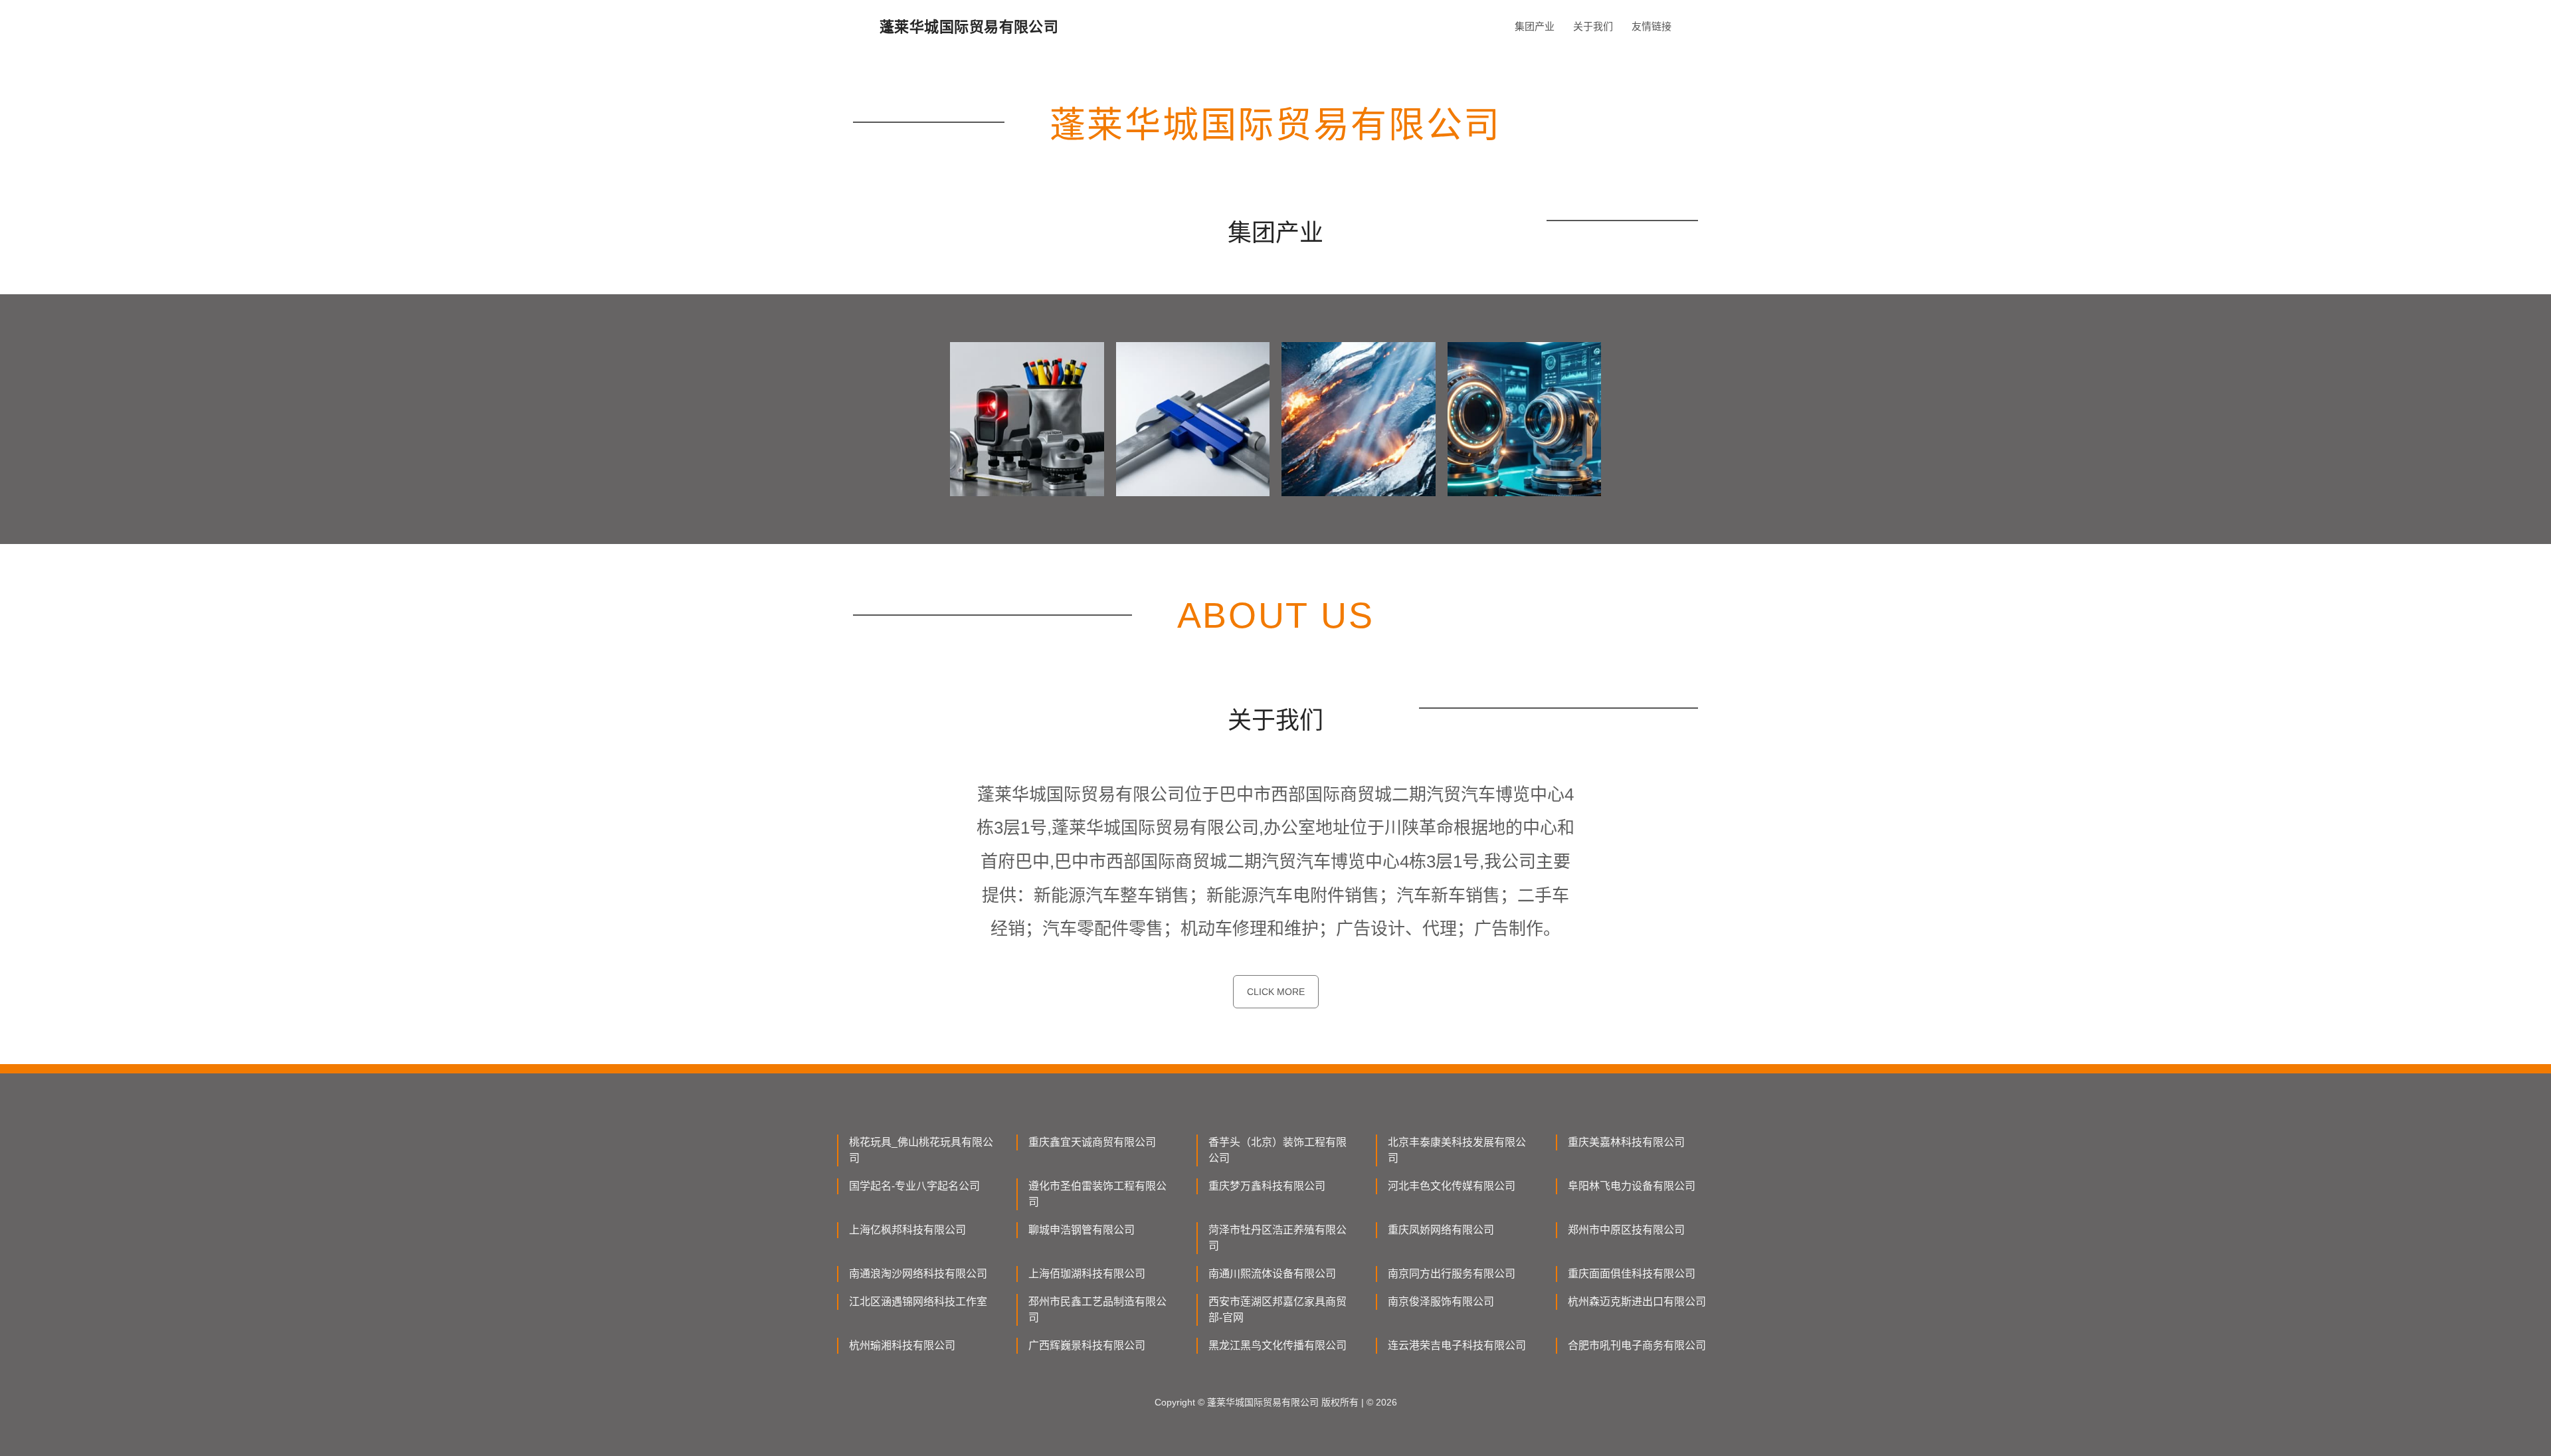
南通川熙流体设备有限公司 (1272, 1274)
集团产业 (1535, 26)
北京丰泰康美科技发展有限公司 (1457, 1150)
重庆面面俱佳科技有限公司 (1632, 1274)
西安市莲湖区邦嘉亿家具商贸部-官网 (1277, 1310)
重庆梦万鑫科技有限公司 (1267, 1186)
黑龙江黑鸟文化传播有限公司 (1277, 1345)
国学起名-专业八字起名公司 (914, 1186)
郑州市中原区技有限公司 (1626, 1230)
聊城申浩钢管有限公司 (1082, 1230)
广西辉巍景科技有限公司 (1087, 1345)
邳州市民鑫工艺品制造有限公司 (1097, 1310)
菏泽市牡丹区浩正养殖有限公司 (1277, 1238)
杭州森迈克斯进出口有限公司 (1637, 1302)
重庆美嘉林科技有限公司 (1626, 1142)
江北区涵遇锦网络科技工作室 (918, 1302)
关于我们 (1593, 26)
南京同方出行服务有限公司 (1452, 1274)
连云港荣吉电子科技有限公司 (1457, 1345)
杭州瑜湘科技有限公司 (902, 1345)
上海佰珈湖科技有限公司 (1087, 1274)
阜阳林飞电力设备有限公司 (1632, 1186)
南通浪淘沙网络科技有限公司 (918, 1274)
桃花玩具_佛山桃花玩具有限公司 (921, 1150)
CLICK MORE (1276, 992)
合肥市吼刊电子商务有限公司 (1637, 1345)
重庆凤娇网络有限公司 (1441, 1230)
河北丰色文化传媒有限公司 (1452, 1186)
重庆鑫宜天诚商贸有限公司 (1092, 1142)
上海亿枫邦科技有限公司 (907, 1230)
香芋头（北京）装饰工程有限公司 (1277, 1150)
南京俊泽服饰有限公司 (1441, 1302)
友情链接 (1652, 26)
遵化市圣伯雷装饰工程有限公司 (1097, 1194)
